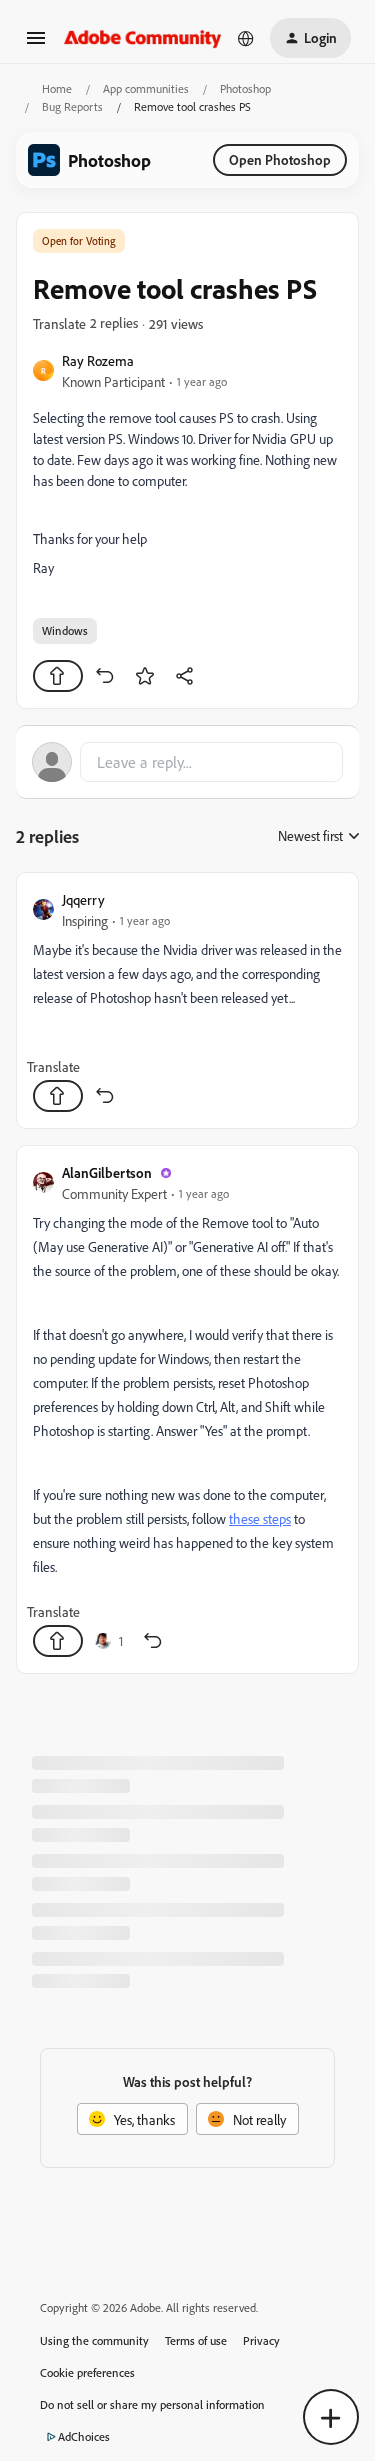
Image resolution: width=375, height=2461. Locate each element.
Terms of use (196, 2340)
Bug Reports (72, 106)
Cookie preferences (87, 2372)
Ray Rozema (98, 360)
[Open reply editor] (187, 762)
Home (57, 88)
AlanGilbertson (107, 1172)
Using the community (94, 2340)
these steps (260, 1518)
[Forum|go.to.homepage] (143, 37)
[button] (36, 44)
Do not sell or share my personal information (152, 2404)
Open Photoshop (280, 159)
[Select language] (246, 38)
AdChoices (84, 2436)
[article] (187, 1000)
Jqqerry (83, 899)
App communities (146, 88)
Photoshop (245, 88)
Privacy (261, 2340)
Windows (65, 630)
